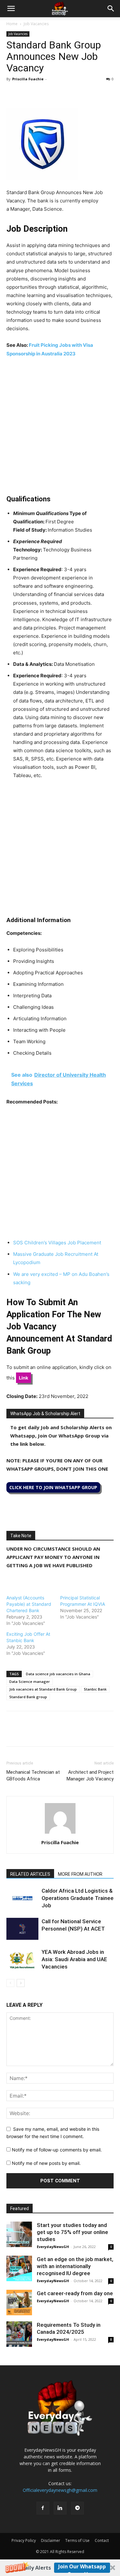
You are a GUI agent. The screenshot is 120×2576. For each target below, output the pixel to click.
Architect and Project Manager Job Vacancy (90, 1776)
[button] (60, 2568)
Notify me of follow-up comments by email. (57, 2150)
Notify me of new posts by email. (46, 2163)
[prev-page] (10, 1983)
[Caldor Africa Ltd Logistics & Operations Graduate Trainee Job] (22, 1898)
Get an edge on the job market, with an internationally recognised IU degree (75, 2266)
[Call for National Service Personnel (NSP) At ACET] (22, 1929)
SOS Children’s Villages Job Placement (57, 1243)
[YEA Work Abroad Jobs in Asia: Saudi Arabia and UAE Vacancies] (22, 1959)
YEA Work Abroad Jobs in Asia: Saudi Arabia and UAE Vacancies (74, 1959)
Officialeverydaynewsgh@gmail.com (60, 2490)
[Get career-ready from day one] (19, 2303)
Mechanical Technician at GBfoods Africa (33, 1776)
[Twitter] (28, 93)
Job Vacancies (36, 24)
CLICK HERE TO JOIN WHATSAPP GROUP (53, 1487)
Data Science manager (30, 1681)
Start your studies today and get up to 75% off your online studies (72, 2232)
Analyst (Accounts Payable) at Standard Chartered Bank (29, 1604)
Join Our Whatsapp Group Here (82, 2568)
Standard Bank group (28, 1697)
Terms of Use (77, 2540)
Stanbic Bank (95, 1689)
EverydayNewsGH (53, 2247)
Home (12, 24)
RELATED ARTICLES (30, 1874)
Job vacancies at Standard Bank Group (43, 1689)
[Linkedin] (57, 93)
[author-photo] (60, 1834)
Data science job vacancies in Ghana (58, 1674)
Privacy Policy (24, 2540)
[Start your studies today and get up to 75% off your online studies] (19, 2234)
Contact (102, 2540)
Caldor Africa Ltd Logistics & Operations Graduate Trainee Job (78, 1898)
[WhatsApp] (42, 93)
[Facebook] (13, 93)
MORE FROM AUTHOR (80, 1874)
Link (24, 1378)
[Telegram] (72, 93)
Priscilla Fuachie (28, 79)
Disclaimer (51, 2540)
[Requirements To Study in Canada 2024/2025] (19, 2334)
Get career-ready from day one (75, 2293)
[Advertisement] (60, 426)
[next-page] (21, 1983)
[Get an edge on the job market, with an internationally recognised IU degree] (19, 2268)
